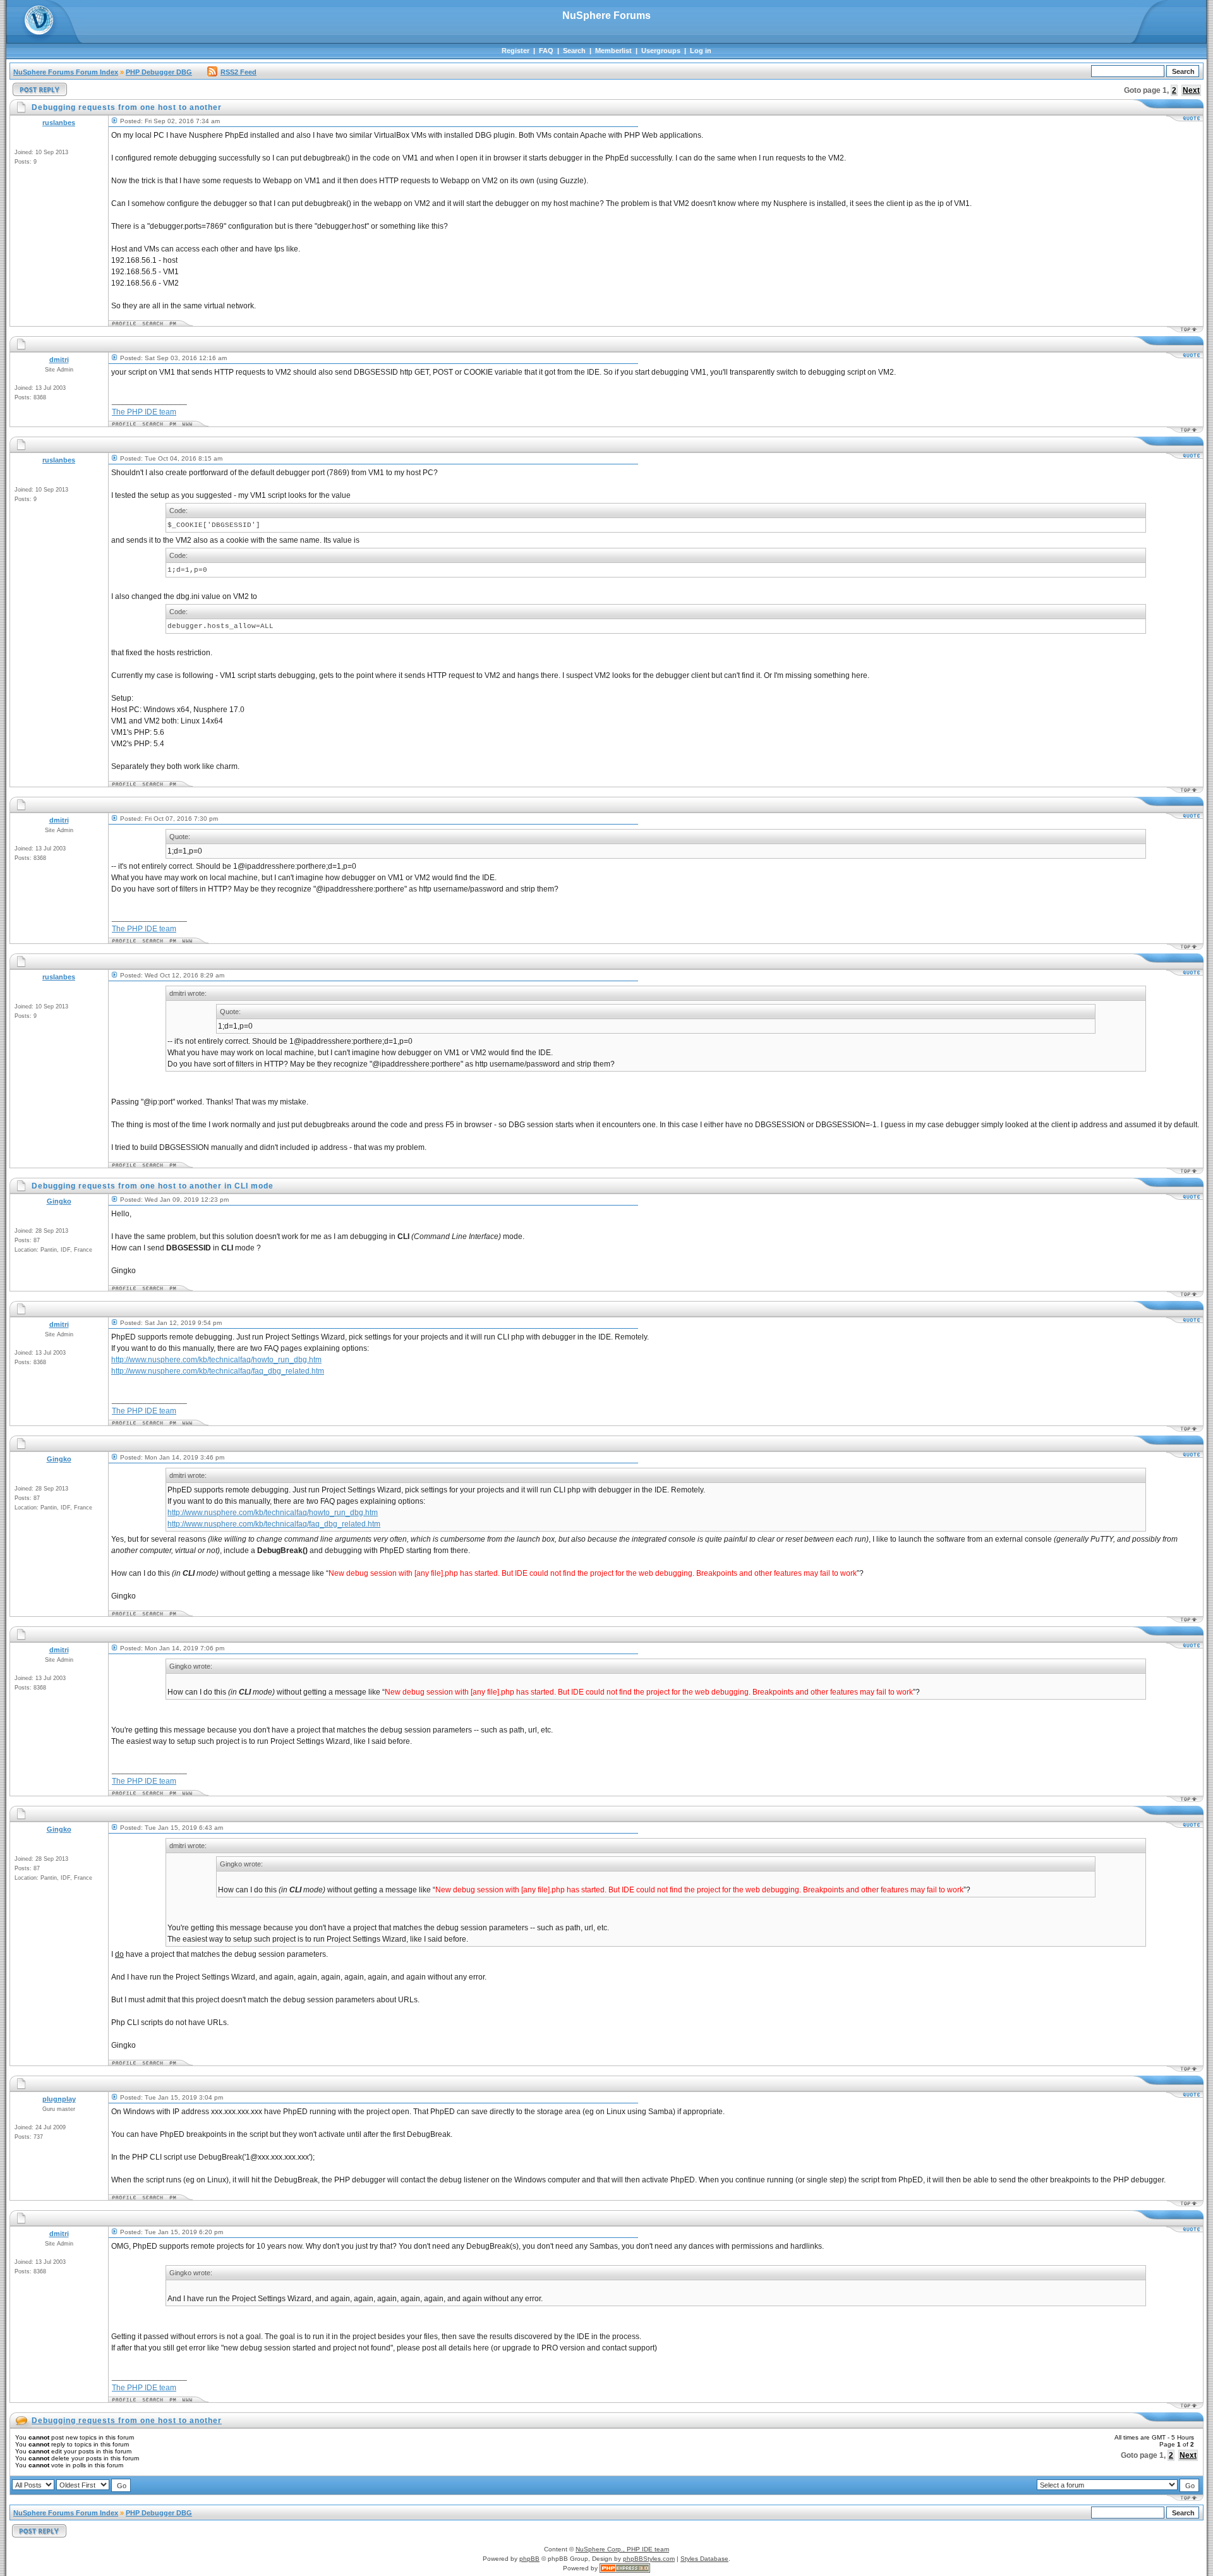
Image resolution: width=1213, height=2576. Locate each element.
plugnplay (59, 2099)
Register (516, 51)
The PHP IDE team (144, 412)
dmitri (59, 360)
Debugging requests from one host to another (127, 2421)
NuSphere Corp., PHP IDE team (622, 2549)
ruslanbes (59, 123)
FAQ (546, 51)
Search (574, 51)
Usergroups (661, 51)
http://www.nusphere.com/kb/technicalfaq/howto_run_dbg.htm (216, 1360)
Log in (701, 51)
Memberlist (613, 51)
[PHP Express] (625, 2568)
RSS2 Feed (238, 72)
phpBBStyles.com (649, 2559)
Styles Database (704, 2559)
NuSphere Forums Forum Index (66, 72)
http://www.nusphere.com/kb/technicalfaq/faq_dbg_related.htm (218, 1371)
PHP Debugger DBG (159, 72)
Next (1191, 90)
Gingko (59, 1201)
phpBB (529, 2559)
